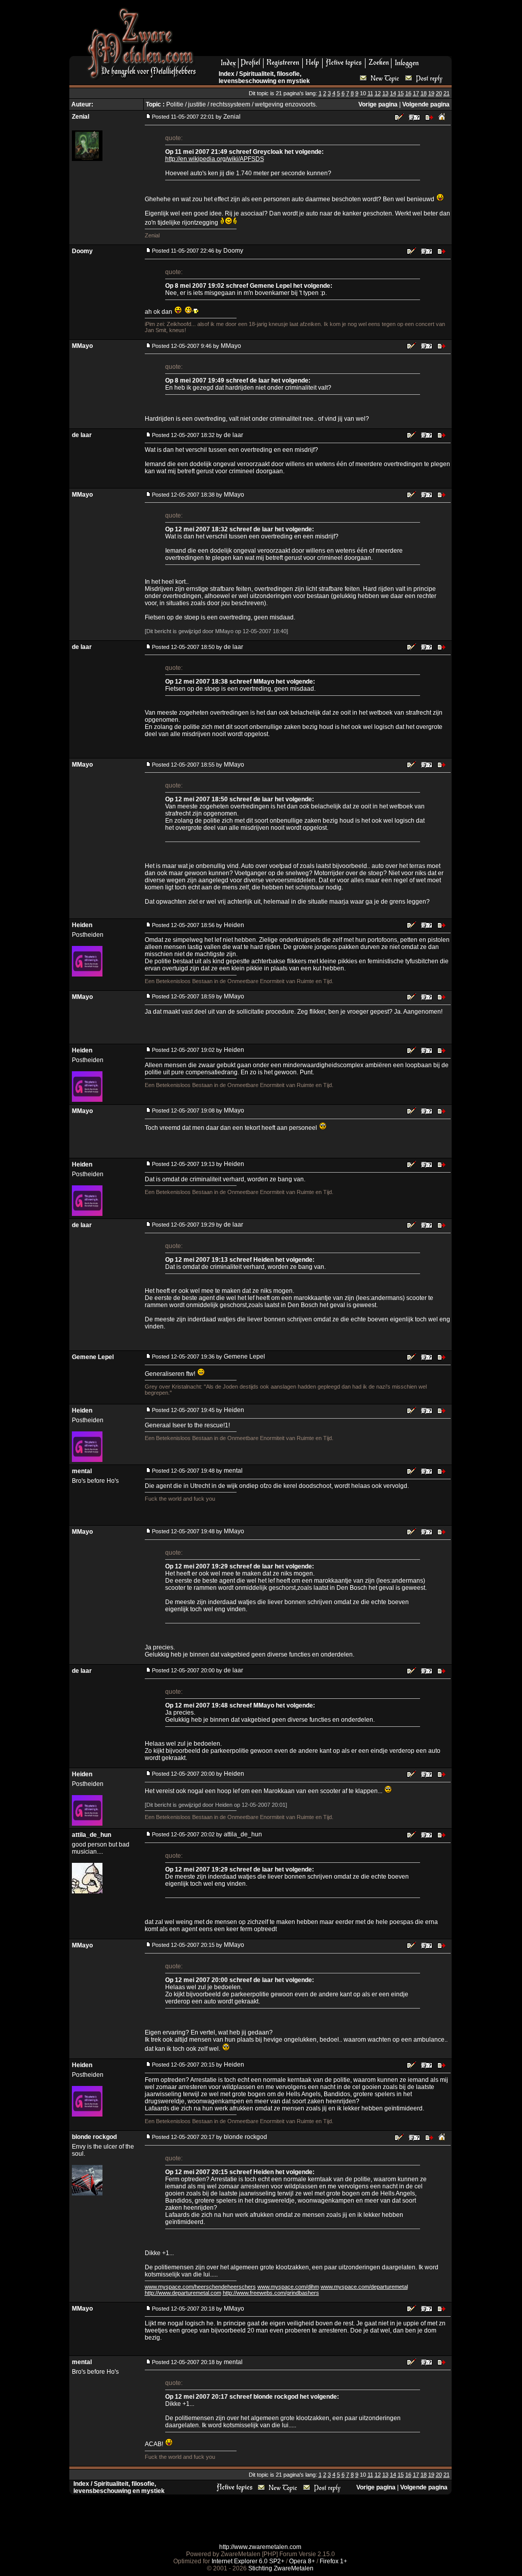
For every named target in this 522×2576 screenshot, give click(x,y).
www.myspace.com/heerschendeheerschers (200, 2287)
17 (416, 93)
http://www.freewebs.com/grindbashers (271, 2293)
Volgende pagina (426, 104)
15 (401, 93)
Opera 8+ (302, 2561)
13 (385, 93)
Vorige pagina (378, 104)
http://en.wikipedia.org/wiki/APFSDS (215, 159)
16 (408, 93)
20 (439, 93)
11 (370, 93)
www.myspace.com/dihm (288, 2287)
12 (378, 93)
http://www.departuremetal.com (183, 2293)
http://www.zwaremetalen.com (260, 2547)
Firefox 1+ (333, 2561)
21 (447, 93)
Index (227, 74)
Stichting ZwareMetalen (281, 2568)
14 (393, 93)
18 (424, 93)
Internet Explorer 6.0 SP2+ (248, 2561)
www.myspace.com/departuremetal (364, 2287)
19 (431, 93)
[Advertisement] (328, 31)
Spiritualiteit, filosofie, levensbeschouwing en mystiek (264, 77)
